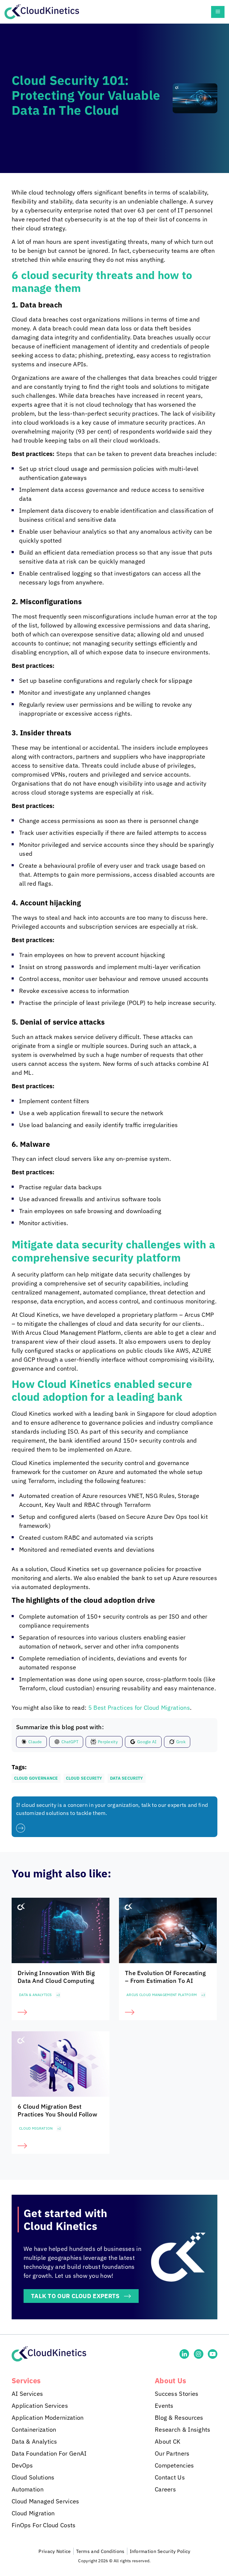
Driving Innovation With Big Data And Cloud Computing (56, 1977)
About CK (168, 2441)
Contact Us (170, 2477)
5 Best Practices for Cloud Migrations (139, 1708)
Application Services (40, 2406)
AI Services (27, 2394)
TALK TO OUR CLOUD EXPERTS (75, 2296)
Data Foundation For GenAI (49, 2453)
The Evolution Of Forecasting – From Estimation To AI (165, 1977)
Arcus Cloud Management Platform (162, 1995)
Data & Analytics (35, 1995)
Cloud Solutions (33, 2477)
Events (164, 2406)
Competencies (174, 2465)
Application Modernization (48, 2417)
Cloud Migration (36, 2128)
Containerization (34, 2429)
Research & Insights (183, 2429)
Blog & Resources (179, 2417)
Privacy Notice (55, 2551)
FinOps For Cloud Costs (44, 2525)
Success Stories (177, 2394)
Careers (165, 2489)
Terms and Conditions (100, 2551)
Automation (28, 2489)
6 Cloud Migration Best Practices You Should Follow (57, 2110)
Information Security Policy (160, 2551)
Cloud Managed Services (45, 2501)
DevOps (22, 2465)
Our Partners (172, 2453)
